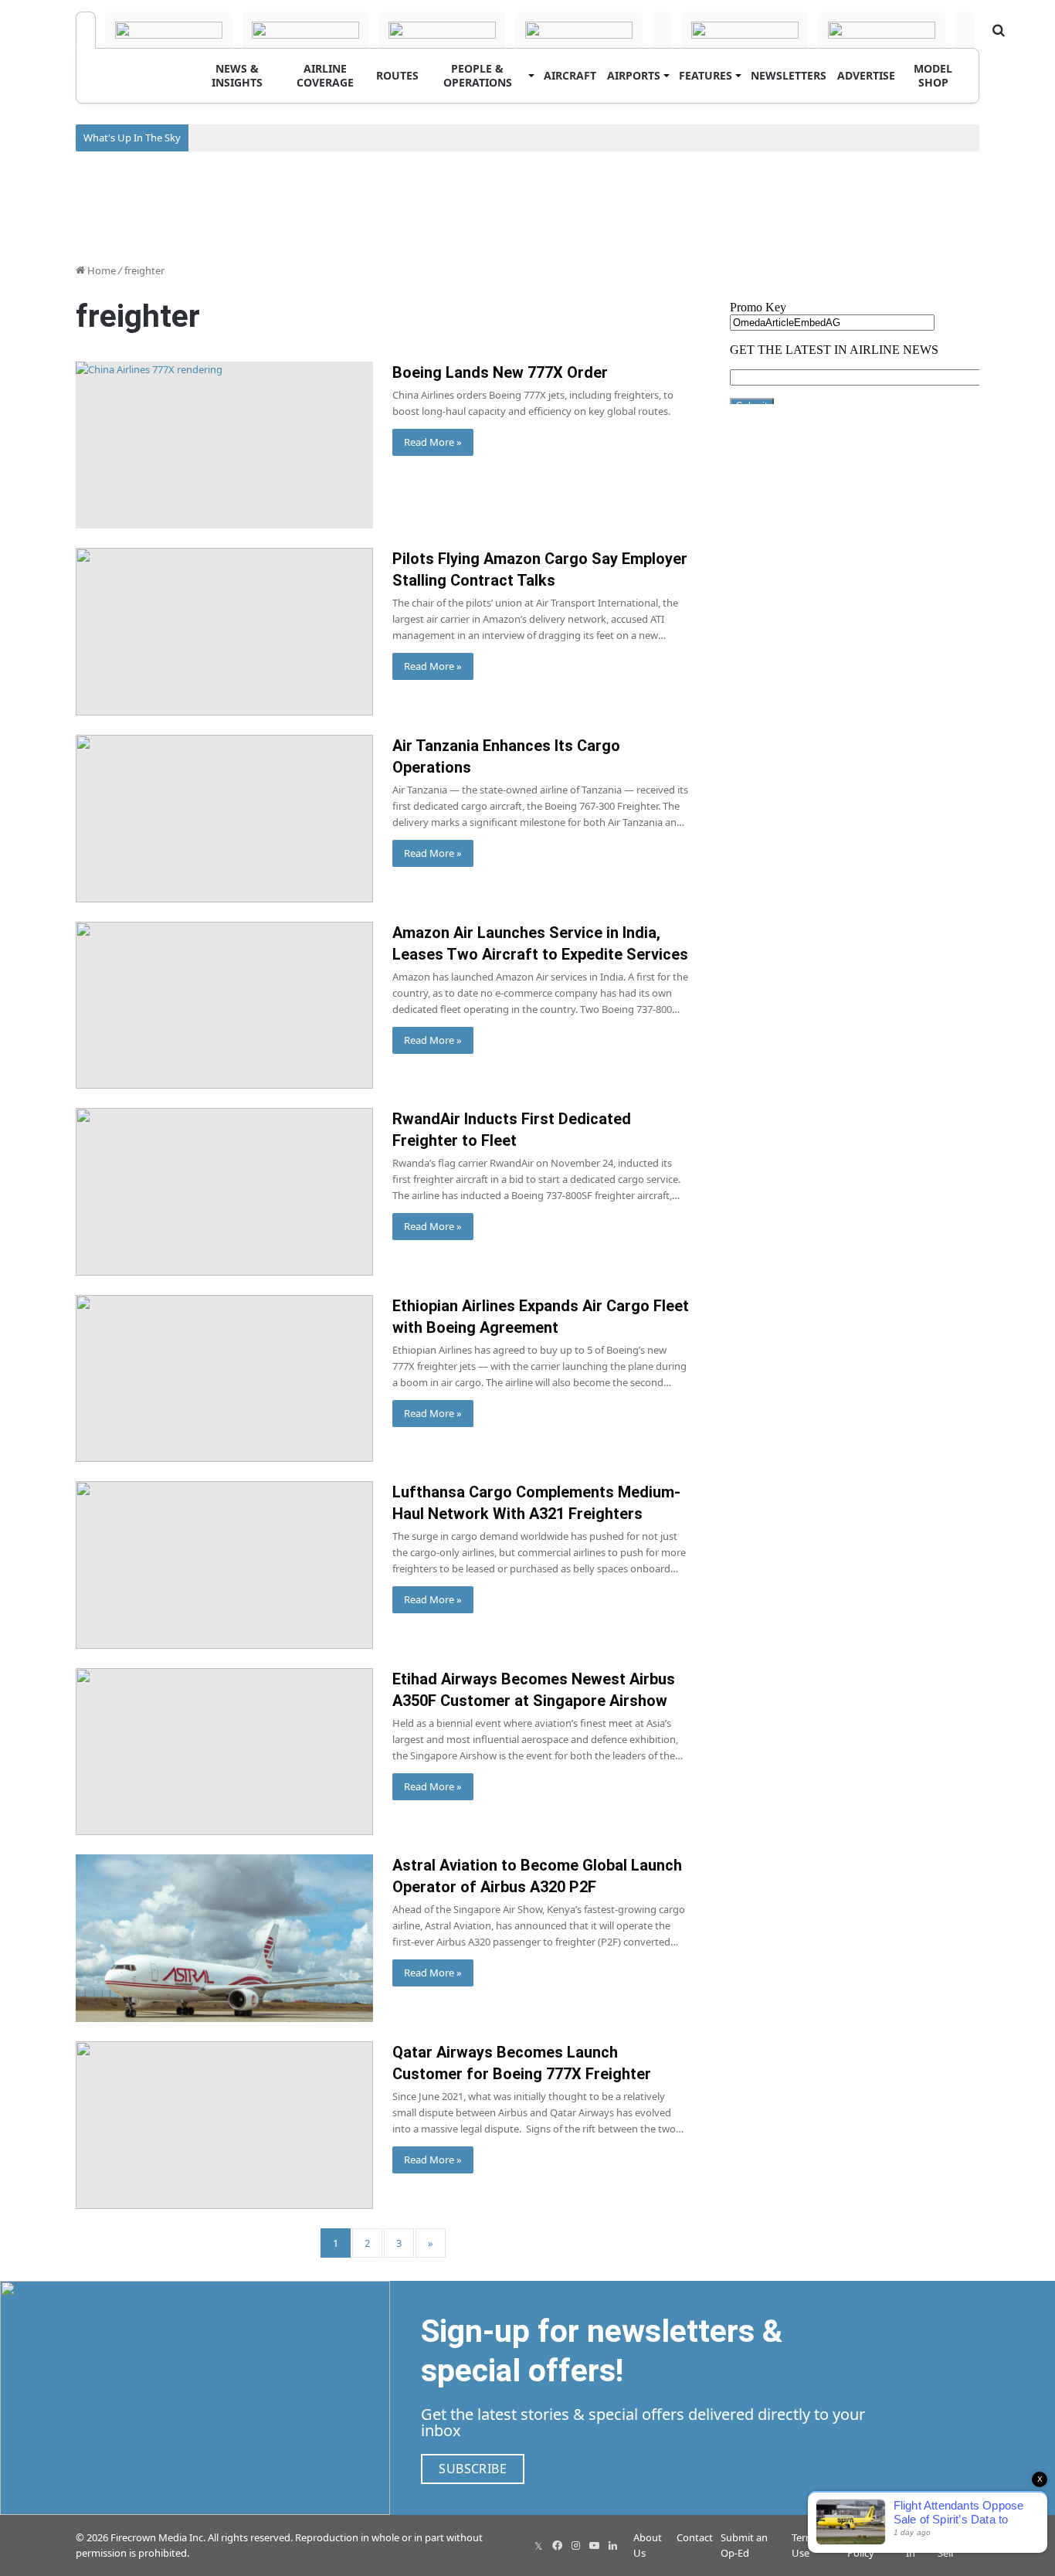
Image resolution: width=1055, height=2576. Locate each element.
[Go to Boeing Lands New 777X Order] (224, 445)
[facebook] (557, 2546)
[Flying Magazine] (169, 30)
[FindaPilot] (882, 30)
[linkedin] (612, 2546)
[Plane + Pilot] (745, 30)
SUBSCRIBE (473, 2469)
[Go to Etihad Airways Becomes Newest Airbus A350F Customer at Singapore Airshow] (224, 1752)
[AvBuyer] (579, 30)
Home (100, 270)
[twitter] (538, 2546)
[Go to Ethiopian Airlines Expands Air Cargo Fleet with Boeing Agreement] (224, 1379)
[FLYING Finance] (965, 30)
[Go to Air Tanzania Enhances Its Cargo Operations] (224, 819)
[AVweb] (305, 30)
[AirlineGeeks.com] (86, 30)
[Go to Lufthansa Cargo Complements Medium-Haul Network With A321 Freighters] (224, 1565)
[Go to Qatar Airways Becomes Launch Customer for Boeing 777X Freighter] (224, 2125)
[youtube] (594, 2546)
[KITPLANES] (662, 30)
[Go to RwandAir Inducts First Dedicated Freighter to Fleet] (224, 1192)
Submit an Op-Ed (744, 2545)
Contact (695, 2537)
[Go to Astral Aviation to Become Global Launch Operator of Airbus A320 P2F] (224, 1938)
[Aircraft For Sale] (442, 30)
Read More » (433, 442)
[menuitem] (237, 76)
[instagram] (575, 2546)
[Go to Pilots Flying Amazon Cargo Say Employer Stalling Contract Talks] (224, 632)
